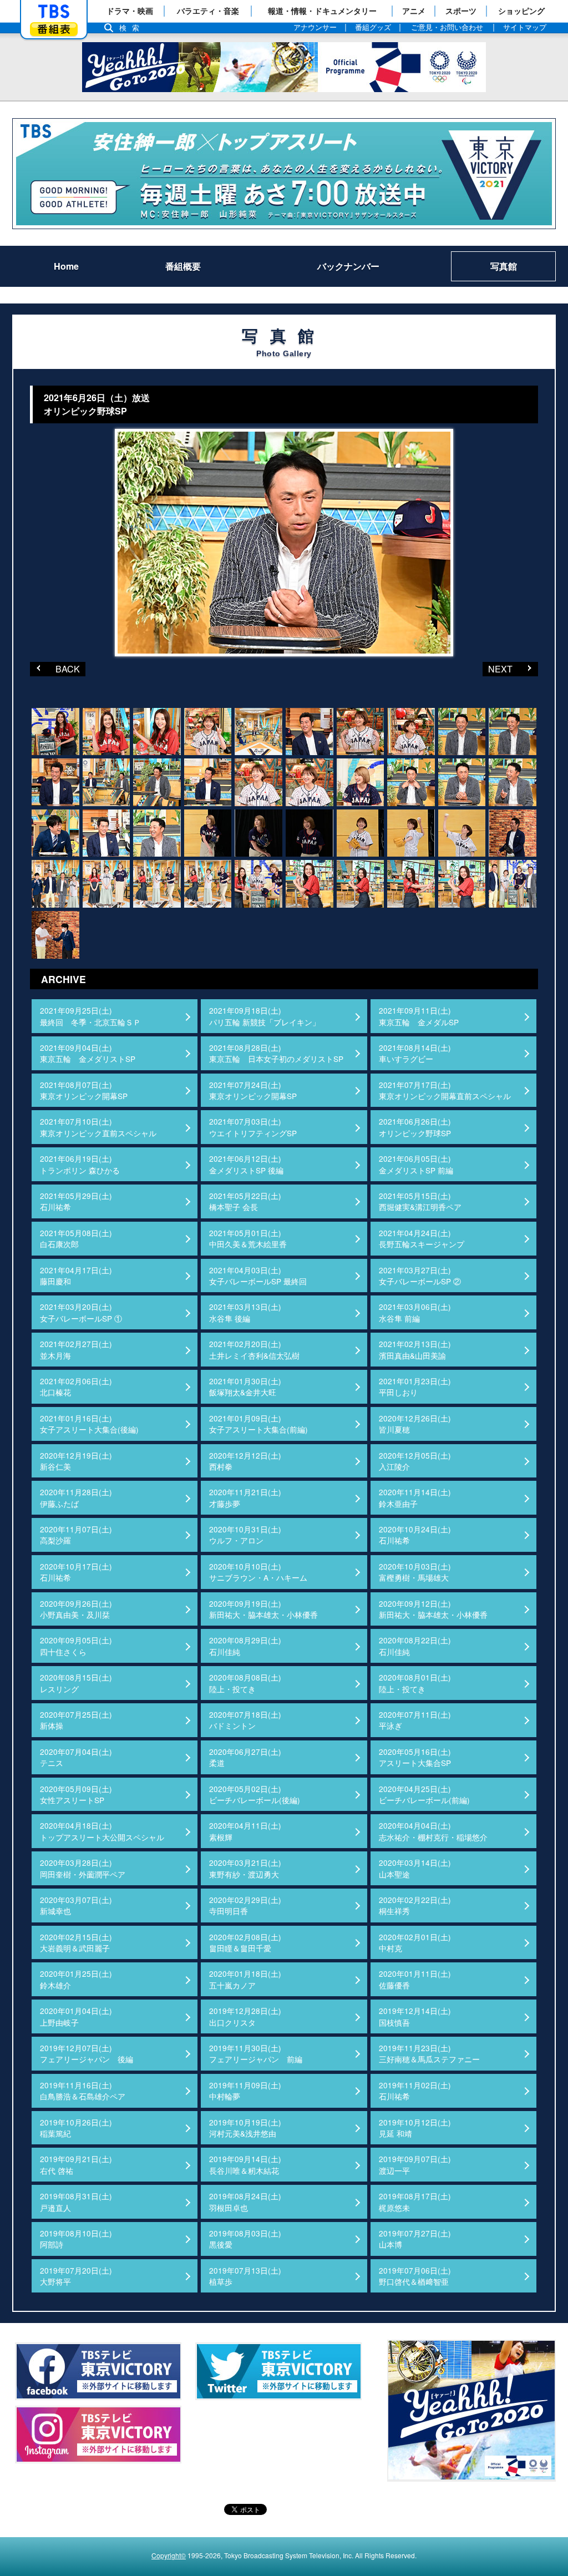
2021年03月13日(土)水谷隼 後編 (245, 1312)
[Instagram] (98, 2435)
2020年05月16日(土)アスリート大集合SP (415, 1757)
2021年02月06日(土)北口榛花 (76, 1386)
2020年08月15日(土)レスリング (76, 1683)
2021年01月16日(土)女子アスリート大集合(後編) (89, 1424)
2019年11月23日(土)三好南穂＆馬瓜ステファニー (429, 2053)
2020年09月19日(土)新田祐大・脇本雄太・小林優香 (263, 1609)
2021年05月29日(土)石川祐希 (76, 1201)
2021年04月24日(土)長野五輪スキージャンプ (422, 1238)
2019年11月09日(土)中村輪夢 (245, 2091)
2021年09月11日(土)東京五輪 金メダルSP (419, 1016)
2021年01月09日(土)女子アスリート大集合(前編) (258, 1424)
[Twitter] (278, 2371)
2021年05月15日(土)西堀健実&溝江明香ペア (420, 1201)
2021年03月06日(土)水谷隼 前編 (415, 1312)
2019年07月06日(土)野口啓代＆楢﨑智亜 (415, 2276)
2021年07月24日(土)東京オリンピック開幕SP (253, 1090)
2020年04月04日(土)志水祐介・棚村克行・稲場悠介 (433, 1831)
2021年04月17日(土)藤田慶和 (76, 1276)
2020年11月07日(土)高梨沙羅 (76, 1535)
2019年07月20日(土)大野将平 (76, 2276)
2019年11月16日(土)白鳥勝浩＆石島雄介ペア (83, 2091)
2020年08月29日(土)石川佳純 (245, 1646)
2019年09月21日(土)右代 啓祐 (76, 2164)
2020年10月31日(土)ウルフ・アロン (245, 1535)
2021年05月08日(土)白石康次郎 (76, 1238)
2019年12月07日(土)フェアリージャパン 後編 (87, 2053)
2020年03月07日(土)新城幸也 (76, 1905)
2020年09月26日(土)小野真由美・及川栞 (76, 1609)
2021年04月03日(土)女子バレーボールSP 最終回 (258, 1276)
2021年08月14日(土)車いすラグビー (415, 1053)
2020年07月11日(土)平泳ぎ (415, 1720)
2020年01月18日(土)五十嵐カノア (245, 1979)
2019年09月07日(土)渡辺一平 (415, 2164)
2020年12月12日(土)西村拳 (245, 1461)
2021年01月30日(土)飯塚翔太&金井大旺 (245, 1386)
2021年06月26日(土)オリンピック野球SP (415, 1127)
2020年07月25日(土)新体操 (76, 1720)
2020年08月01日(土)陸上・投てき (415, 1683)
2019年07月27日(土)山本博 (415, 2239)
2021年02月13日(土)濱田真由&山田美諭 (415, 1349)
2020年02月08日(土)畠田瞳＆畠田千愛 (245, 1942)
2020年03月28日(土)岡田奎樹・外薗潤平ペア (83, 1868)
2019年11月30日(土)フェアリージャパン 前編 (256, 2053)
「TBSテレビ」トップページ (54, 12)
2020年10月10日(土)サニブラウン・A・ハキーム (258, 1572)
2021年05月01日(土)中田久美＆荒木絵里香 (248, 1238)
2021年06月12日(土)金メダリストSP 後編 (246, 1164)
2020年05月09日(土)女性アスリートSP (76, 1794)
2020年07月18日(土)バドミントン (245, 1720)
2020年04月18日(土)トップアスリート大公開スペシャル (102, 1831)
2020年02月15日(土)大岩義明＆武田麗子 (76, 1942)
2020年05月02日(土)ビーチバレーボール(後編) (255, 1794)
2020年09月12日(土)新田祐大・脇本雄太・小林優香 (433, 1609)
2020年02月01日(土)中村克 (415, 1942)
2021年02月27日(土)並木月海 (76, 1349)
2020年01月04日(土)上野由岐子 (76, 2016)
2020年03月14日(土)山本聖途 (415, 1868)
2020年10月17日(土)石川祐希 (76, 1572)
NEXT (498, 669)
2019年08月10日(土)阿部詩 (76, 2239)
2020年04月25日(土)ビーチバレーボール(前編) (424, 1794)
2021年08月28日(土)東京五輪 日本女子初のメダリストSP (276, 1053)
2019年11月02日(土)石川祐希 (415, 2091)
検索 (132, 28)
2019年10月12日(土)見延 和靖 (415, 2128)
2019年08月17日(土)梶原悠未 (415, 2202)
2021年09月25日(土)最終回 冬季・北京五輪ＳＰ (90, 1016)
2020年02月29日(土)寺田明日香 (245, 1905)
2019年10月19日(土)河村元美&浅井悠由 (245, 2128)
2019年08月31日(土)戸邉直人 (76, 2202)
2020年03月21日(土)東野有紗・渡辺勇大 (245, 1868)
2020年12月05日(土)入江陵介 (415, 1461)
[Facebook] (98, 2371)
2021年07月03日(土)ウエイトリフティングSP (253, 1127)
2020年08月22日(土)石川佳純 (415, 1646)
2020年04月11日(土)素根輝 (245, 1831)
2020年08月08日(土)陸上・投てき (245, 1683)
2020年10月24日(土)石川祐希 (415, 1535)
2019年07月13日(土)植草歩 (245, 2276)
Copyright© (169, 2555)
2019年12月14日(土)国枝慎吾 (415, 2016)
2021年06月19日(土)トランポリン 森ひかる (80, 1164)
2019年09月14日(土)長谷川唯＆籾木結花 (245, 2164)
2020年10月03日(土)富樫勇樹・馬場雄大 (415, 1572)
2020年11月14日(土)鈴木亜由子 (415, 1497)
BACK (55, 669)
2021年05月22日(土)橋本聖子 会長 (245, 1201)
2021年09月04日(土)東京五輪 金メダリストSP (88, 1053)
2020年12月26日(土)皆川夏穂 (415, 1424)
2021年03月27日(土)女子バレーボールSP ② (420, 1276)
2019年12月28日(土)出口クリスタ (245, 2016)
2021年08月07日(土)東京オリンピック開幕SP (84, 1090)
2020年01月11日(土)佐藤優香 (415, 1979)
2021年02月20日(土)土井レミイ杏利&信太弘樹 (254, 1349)
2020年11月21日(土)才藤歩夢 (245, 1497)
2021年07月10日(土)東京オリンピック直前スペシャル (98, 1127)
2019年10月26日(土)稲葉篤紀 (76, 2128)
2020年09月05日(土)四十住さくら (76, 1646)
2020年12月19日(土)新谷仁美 (76, 1461)
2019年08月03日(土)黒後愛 (245, 2239)
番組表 (54, 29)
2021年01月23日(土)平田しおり (415, 1386)
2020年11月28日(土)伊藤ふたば (76, 1497)
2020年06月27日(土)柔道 (245, 1757)
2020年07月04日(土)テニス (76, 1757)
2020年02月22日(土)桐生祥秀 (415, 1905)
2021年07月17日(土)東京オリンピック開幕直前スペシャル (445, 1090)
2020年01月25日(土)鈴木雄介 (76, 1979)
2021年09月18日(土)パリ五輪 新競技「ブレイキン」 (265, 1016)
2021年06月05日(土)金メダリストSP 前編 (416, 1164)
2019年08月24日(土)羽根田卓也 (245, 2202)
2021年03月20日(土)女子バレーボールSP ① (81, 1312)
